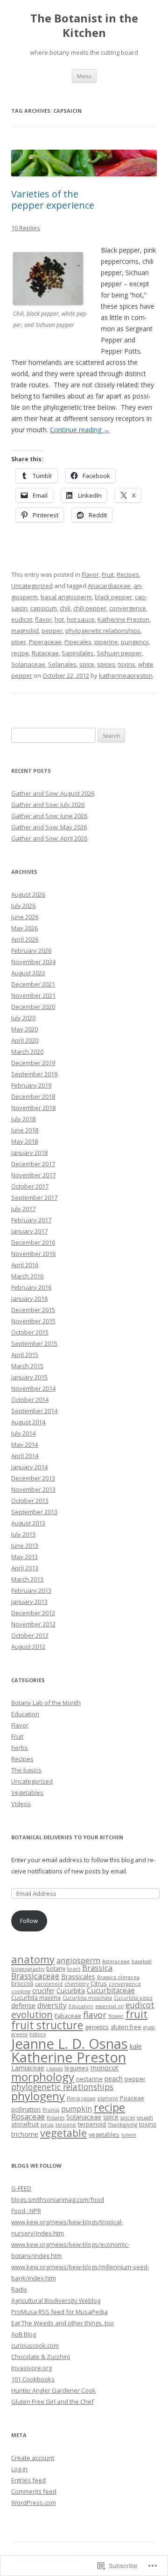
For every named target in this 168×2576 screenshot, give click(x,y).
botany (56, 1969)
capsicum (44, 608)
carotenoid (49, 1984)
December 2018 (33, 1096)
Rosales (56, 2118)
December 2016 (33, 1242)
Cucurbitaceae (111, 1990)
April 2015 (25, 1355)
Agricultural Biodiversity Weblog (56, 2300)
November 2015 (33, 1321)
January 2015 (29, 1377)
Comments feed (34, 2491)
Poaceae (132, 2098)
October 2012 (30, 1635)
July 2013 (23, 1534)
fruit (136, 2014)
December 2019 (33, 1063)
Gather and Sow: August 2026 (53, 793)
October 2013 (30, 1501)
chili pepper (90, 608)
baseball (142, 1961)
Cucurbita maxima (36, 1998)
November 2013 (33, 1489)
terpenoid (92, 2124)
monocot (105, 2068)
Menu (84, 76)
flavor (43, 619)
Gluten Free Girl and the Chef (52, 2402)
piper (19, 642)
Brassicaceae (35, 1976)
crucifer (43, 1991)
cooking (21, 1991)
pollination (26, 2109)
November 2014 (33, 1388)
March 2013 (27, 1579)
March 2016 (27, 1276)
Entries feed (28, 2480)
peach (114, 2079)
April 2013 (25, 1568)
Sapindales (78, 653)
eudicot (22, 619)
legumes (77, 2068)
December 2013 (33, 1478)
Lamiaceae (28, 2068)
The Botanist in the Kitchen (84, 26)
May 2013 (24, 1557)
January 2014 (29, 1467)
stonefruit (25, 2124)
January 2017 (29, 1231)
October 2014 (30, 1400)
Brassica (97, 1968)
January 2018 (29, 1153)
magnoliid (25, 631)
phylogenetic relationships (103, 631)
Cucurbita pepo (133, 1998)
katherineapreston (126, 675)
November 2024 (33, 962)
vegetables (104, 2135)
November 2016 (33, 1254)
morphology (43, 2077)
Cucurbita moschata (87, 1998)
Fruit (108, 574)
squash (145, 2118)
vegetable (63, 2133)
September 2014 (34, 1411)
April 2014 (25, 1456)
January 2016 (29, 1299)
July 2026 (23, 906)
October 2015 (30, 1332)
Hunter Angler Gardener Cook (53, 2390)
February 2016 (31, 1287)
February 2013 (31, 1590)
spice (87, 664)
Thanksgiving (122, 2125)
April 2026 (25, 939)
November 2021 (33, 995)
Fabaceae (68, 2016)
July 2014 (23, 1433)
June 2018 (25, 1130)
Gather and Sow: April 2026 (49, 838)
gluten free (126, 2027)
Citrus (99, 1984)
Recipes (128, 574)
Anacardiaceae (109, 586)
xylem (129, 2135)
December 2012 (33, 1613)
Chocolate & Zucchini (41, 2357)
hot (59, 619)
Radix (19, 2289)
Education (25, 1714)
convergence (128, 608)
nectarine (89, 2079)
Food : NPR (26, 2211)
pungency (135, 642)
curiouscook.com (35, 2345)
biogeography (28, 1969)
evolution (32, 2014)
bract (74, 1969)
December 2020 (33, 1007)
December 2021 (33, 984)
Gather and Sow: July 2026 (48, 805)
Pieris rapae (81, 2098)
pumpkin (77, 2109)
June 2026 (25, 917)
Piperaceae (45, 642)
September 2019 (34, 1074)
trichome (25, 2134)
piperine (106, 642)
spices (106, 664)
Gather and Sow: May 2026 (49, 827)
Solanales (62, 664)
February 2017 (31, 1220)
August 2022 (28, 973)
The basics (26, 1770)
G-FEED (21, 2188)
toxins (127, 664)
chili (65, 608)
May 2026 (24, 928)
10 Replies (26, 228)
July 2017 (23, 1209)
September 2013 (34, 1512)
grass (149, 2027)
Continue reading (80, 430)
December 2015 (33, 1310)
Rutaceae (45, 653)
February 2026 (31, 951)
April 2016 (25, 1265)
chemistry (77, 1984)
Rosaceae (28, 2116)
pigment (108, 2098)
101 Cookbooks (33, 2379)
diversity (52, 2005)
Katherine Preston (123, 619)
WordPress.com (34, 2503)
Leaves (54, 2068)
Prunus (51, 2110)
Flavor (90, 574)
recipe (20, 653)
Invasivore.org (31, 2368)
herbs (20, 1748)
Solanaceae (28, 664)
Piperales (78, 642)
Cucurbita (71, 1991)
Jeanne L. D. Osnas (70, 2044)
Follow (29, 1921)
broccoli (22, 1984)
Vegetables (27, 1792)
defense (23, 2006)
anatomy (33, 1959)
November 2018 (33, 1108)
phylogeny (38, 2096)
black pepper (113, 597)
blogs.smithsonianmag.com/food (58, 2199)
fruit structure (47, 2025)
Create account (33, 2458)
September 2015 (34, 1343)
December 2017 (33, 1164)
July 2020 (23, 1018)
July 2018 (23, 1119)
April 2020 (25, 1040)
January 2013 (29, 1602)
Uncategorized (32, 586)
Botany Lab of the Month (46, 1703)
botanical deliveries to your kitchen (67, 1837)
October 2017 (30, 1186)
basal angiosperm (66, 597)
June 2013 (25, 1546)
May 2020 (24, 1029)
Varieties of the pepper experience (53, 200)
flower (116, 2016)
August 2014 (28, 1422)
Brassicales (78, 1977)
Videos (21, 1804)
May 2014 (24, 1444)
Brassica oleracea (118, 1977)
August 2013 (28, 1523)
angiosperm (78, 1960)
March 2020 (27, 1052)
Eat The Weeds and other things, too (63, 2323)
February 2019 (31, 1085)
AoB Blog (24, 2334)
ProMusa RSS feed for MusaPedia (59, 2312)
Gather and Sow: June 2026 (49, 816)
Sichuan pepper (119, 653)
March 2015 (27, 1366)
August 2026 (28, 894)
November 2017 (33, 1175)
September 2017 (34, 1197)
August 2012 (28, 1647)
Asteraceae (116, 1961)
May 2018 (24, 1141)
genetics (97, 2027)
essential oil (109, 2006)
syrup (47, 2125)
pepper (52, 631)
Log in (19, 2469)
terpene (66, 2125)
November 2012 (33, 1624)
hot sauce (81, 619)
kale (136, 2046)
